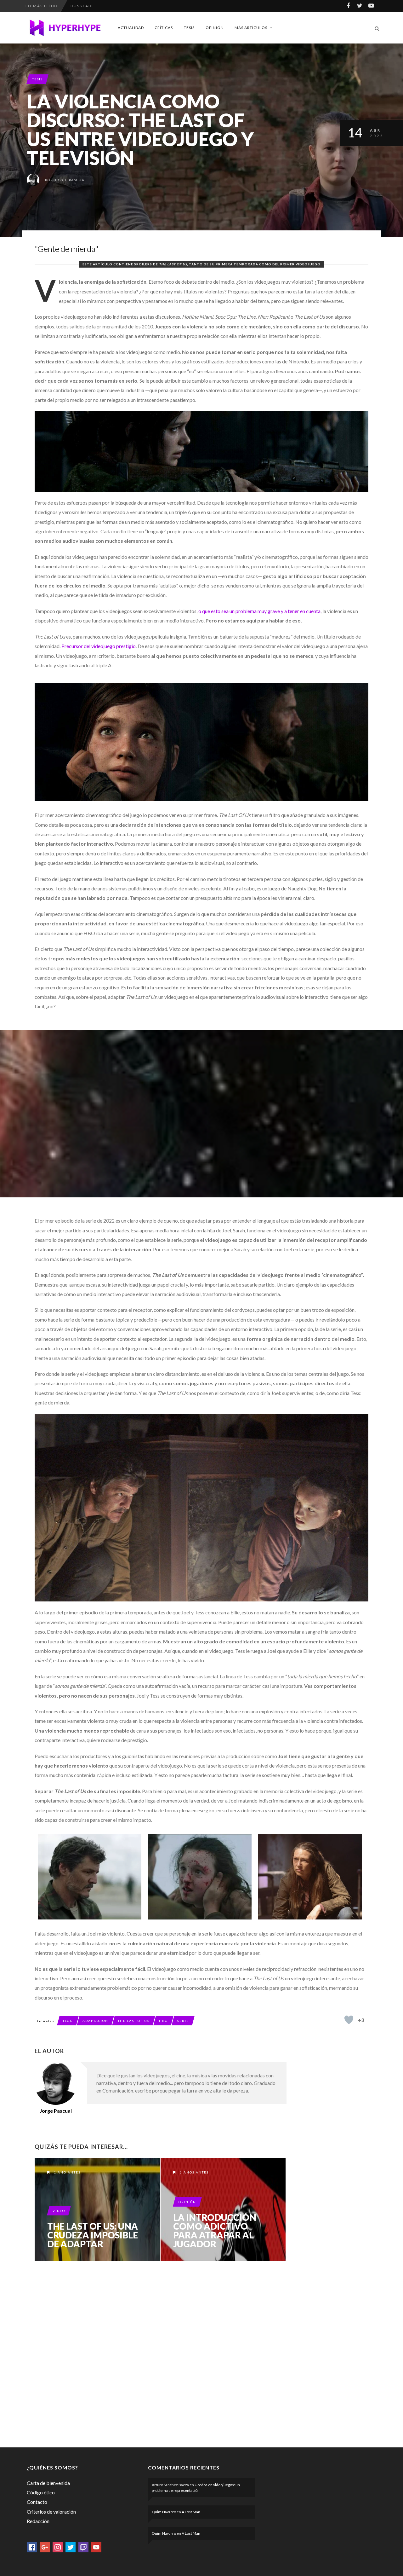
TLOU (68, 2021)
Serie (183, 2021)
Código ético (41, 2492)
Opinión (215, 28)
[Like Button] (349, 2020)
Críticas (164, 28)
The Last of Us (134, 2021)
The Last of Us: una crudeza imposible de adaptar (93, 2235)
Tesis (189, 28)
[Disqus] (161, 2353)
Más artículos (251, 28)
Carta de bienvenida (48, 2483)
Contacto (37, 2502)
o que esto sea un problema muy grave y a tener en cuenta (259, 611)
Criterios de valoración (51, 2512)
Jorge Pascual (71, 180)
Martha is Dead (90, 6)
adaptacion (95, 2021)
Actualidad (131, 28)
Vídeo (59, 2211)
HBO (163, 2021)
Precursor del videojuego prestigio (99, 646)
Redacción (38, 2521)
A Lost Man (191, 2512)
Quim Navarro (164, 2512)
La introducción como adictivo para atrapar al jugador (215, 2231)
